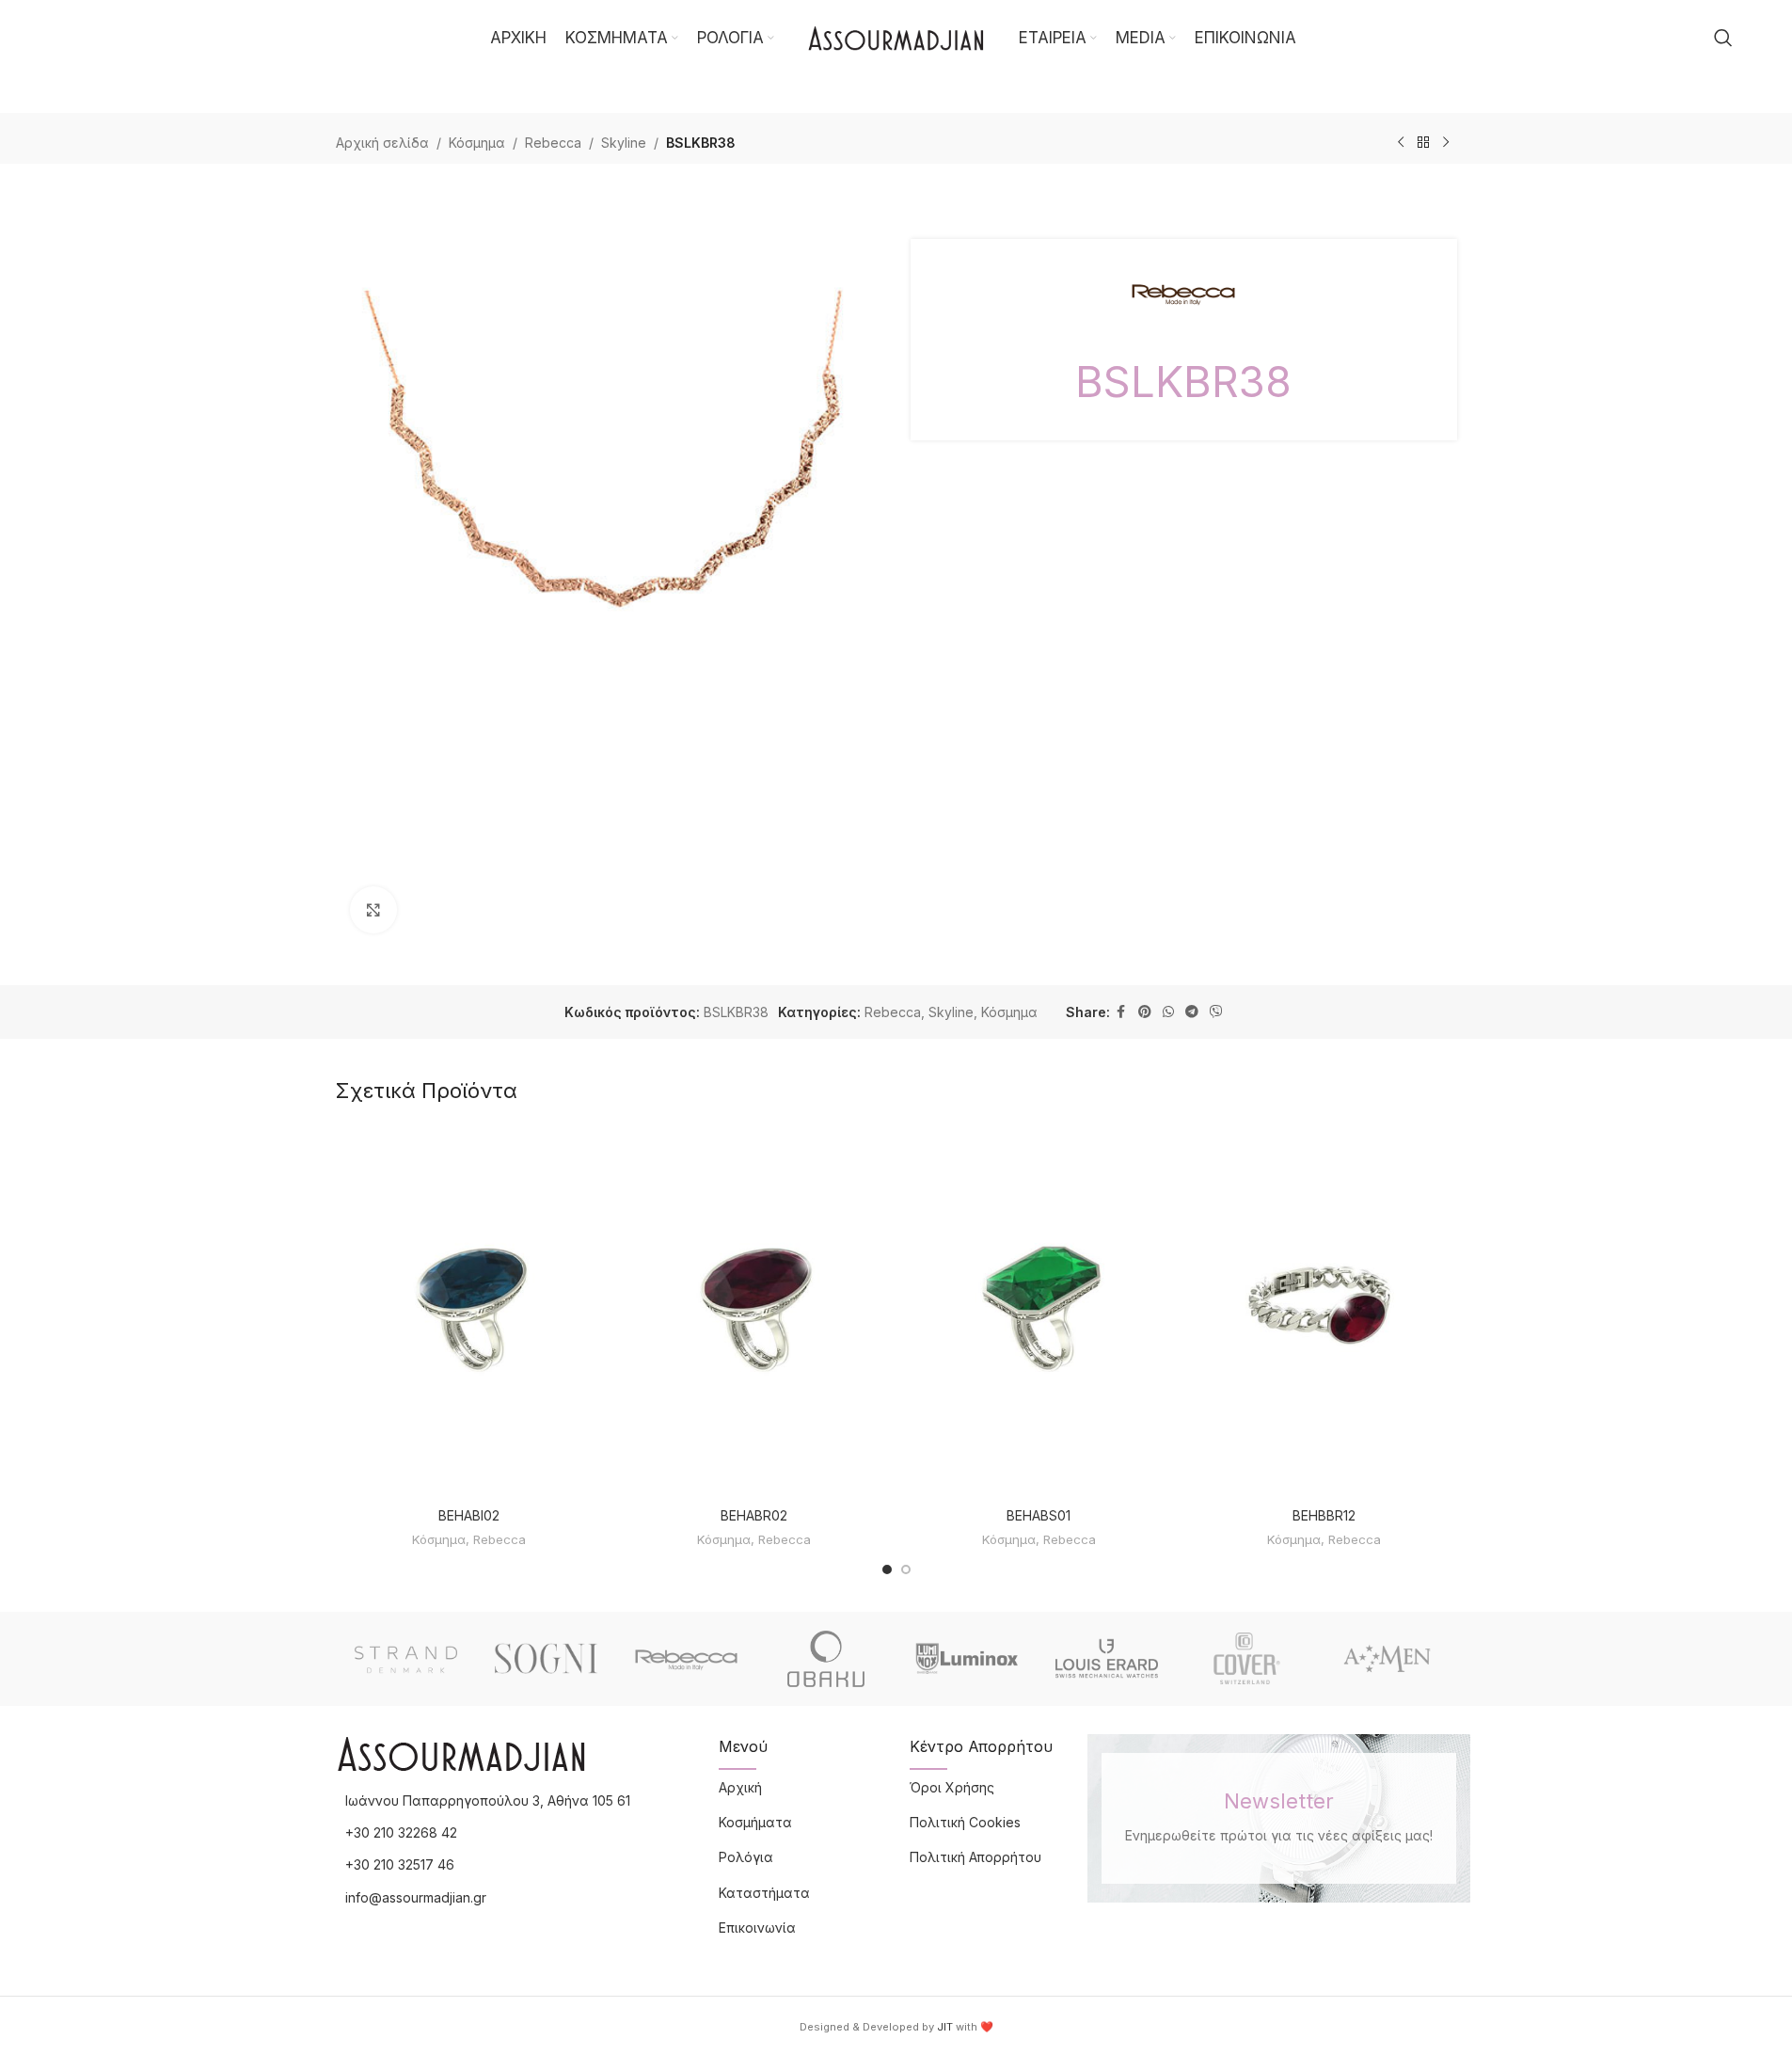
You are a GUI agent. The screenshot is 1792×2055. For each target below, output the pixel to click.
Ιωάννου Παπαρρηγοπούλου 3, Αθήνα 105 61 (488, 1800)
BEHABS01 (1039, 1515)
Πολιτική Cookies (965, 1822)
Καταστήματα (764, 1893)
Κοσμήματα (755, 1822)
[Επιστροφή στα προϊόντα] (1423, 143)
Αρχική (740, 1787)
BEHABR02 (754, 1515)
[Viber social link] (1216, 1012)
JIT (945, 2027)
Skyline (624, 143)
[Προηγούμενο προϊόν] (1401, 143)
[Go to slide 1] (887, 1569)
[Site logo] (896, 36)
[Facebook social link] (1121, 1012)
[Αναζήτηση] (1723, 38)
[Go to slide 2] (906, 1569)
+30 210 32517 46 (400, 1864)
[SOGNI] (546, 1659)
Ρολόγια (746, 1857)
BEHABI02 (469, 1515)
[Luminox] (967, 1659)
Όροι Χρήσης (952, 1787)
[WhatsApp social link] (1168, 1012)
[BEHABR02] (754, 1311)
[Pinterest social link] (1145, 1012)
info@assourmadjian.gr (416, 1897)
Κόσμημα (477, 143)
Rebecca (553, 143)
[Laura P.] (1387, 1659)
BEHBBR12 (1324, 1515)
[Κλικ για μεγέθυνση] (373, 910)
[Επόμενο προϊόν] (1446, 143)
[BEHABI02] (469, 1311)
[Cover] (1247, 1659)
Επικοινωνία (757, 1928)
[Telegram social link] (1192, 1012)
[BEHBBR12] (1324, 1311)
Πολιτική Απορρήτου (975, 1857)
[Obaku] (826, 1659)
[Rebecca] (686, 1659)
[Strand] (406, 1659)
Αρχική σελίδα (382, 143)
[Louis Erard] (1107, 1659)
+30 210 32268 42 (401, 1832)
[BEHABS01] (1039, 1311)
